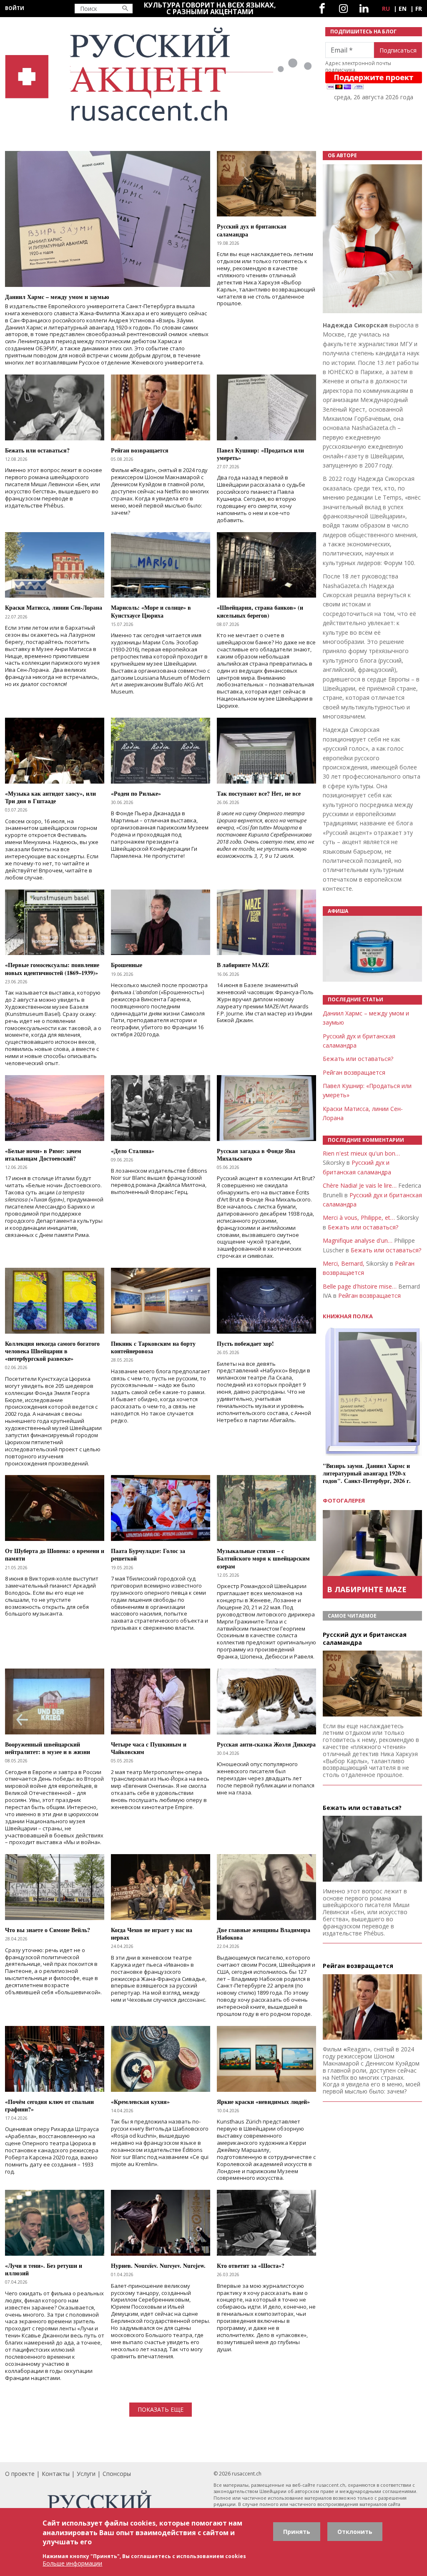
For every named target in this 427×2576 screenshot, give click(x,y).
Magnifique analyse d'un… (358, 1240)
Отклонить (355, 2532)
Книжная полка (348, 1316)
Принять (297, 2532)
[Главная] (160, 74)
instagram (343, 9)
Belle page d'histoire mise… (360, 1286)
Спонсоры (117, 2474)
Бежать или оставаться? (358, 1059)
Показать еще (161, 2409)
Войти (15, 8)
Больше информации (72, 2563)
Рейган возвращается (354, 1072)
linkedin (364, 9)
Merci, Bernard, (344, 1263)
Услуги (86, 2474)
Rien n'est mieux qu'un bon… (361, 1153)
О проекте (20, 2474)
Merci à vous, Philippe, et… (359, 1218)
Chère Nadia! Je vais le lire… (360, 1185)
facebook (322, 9)
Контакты (56, 2474)
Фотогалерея (344, 1500)
